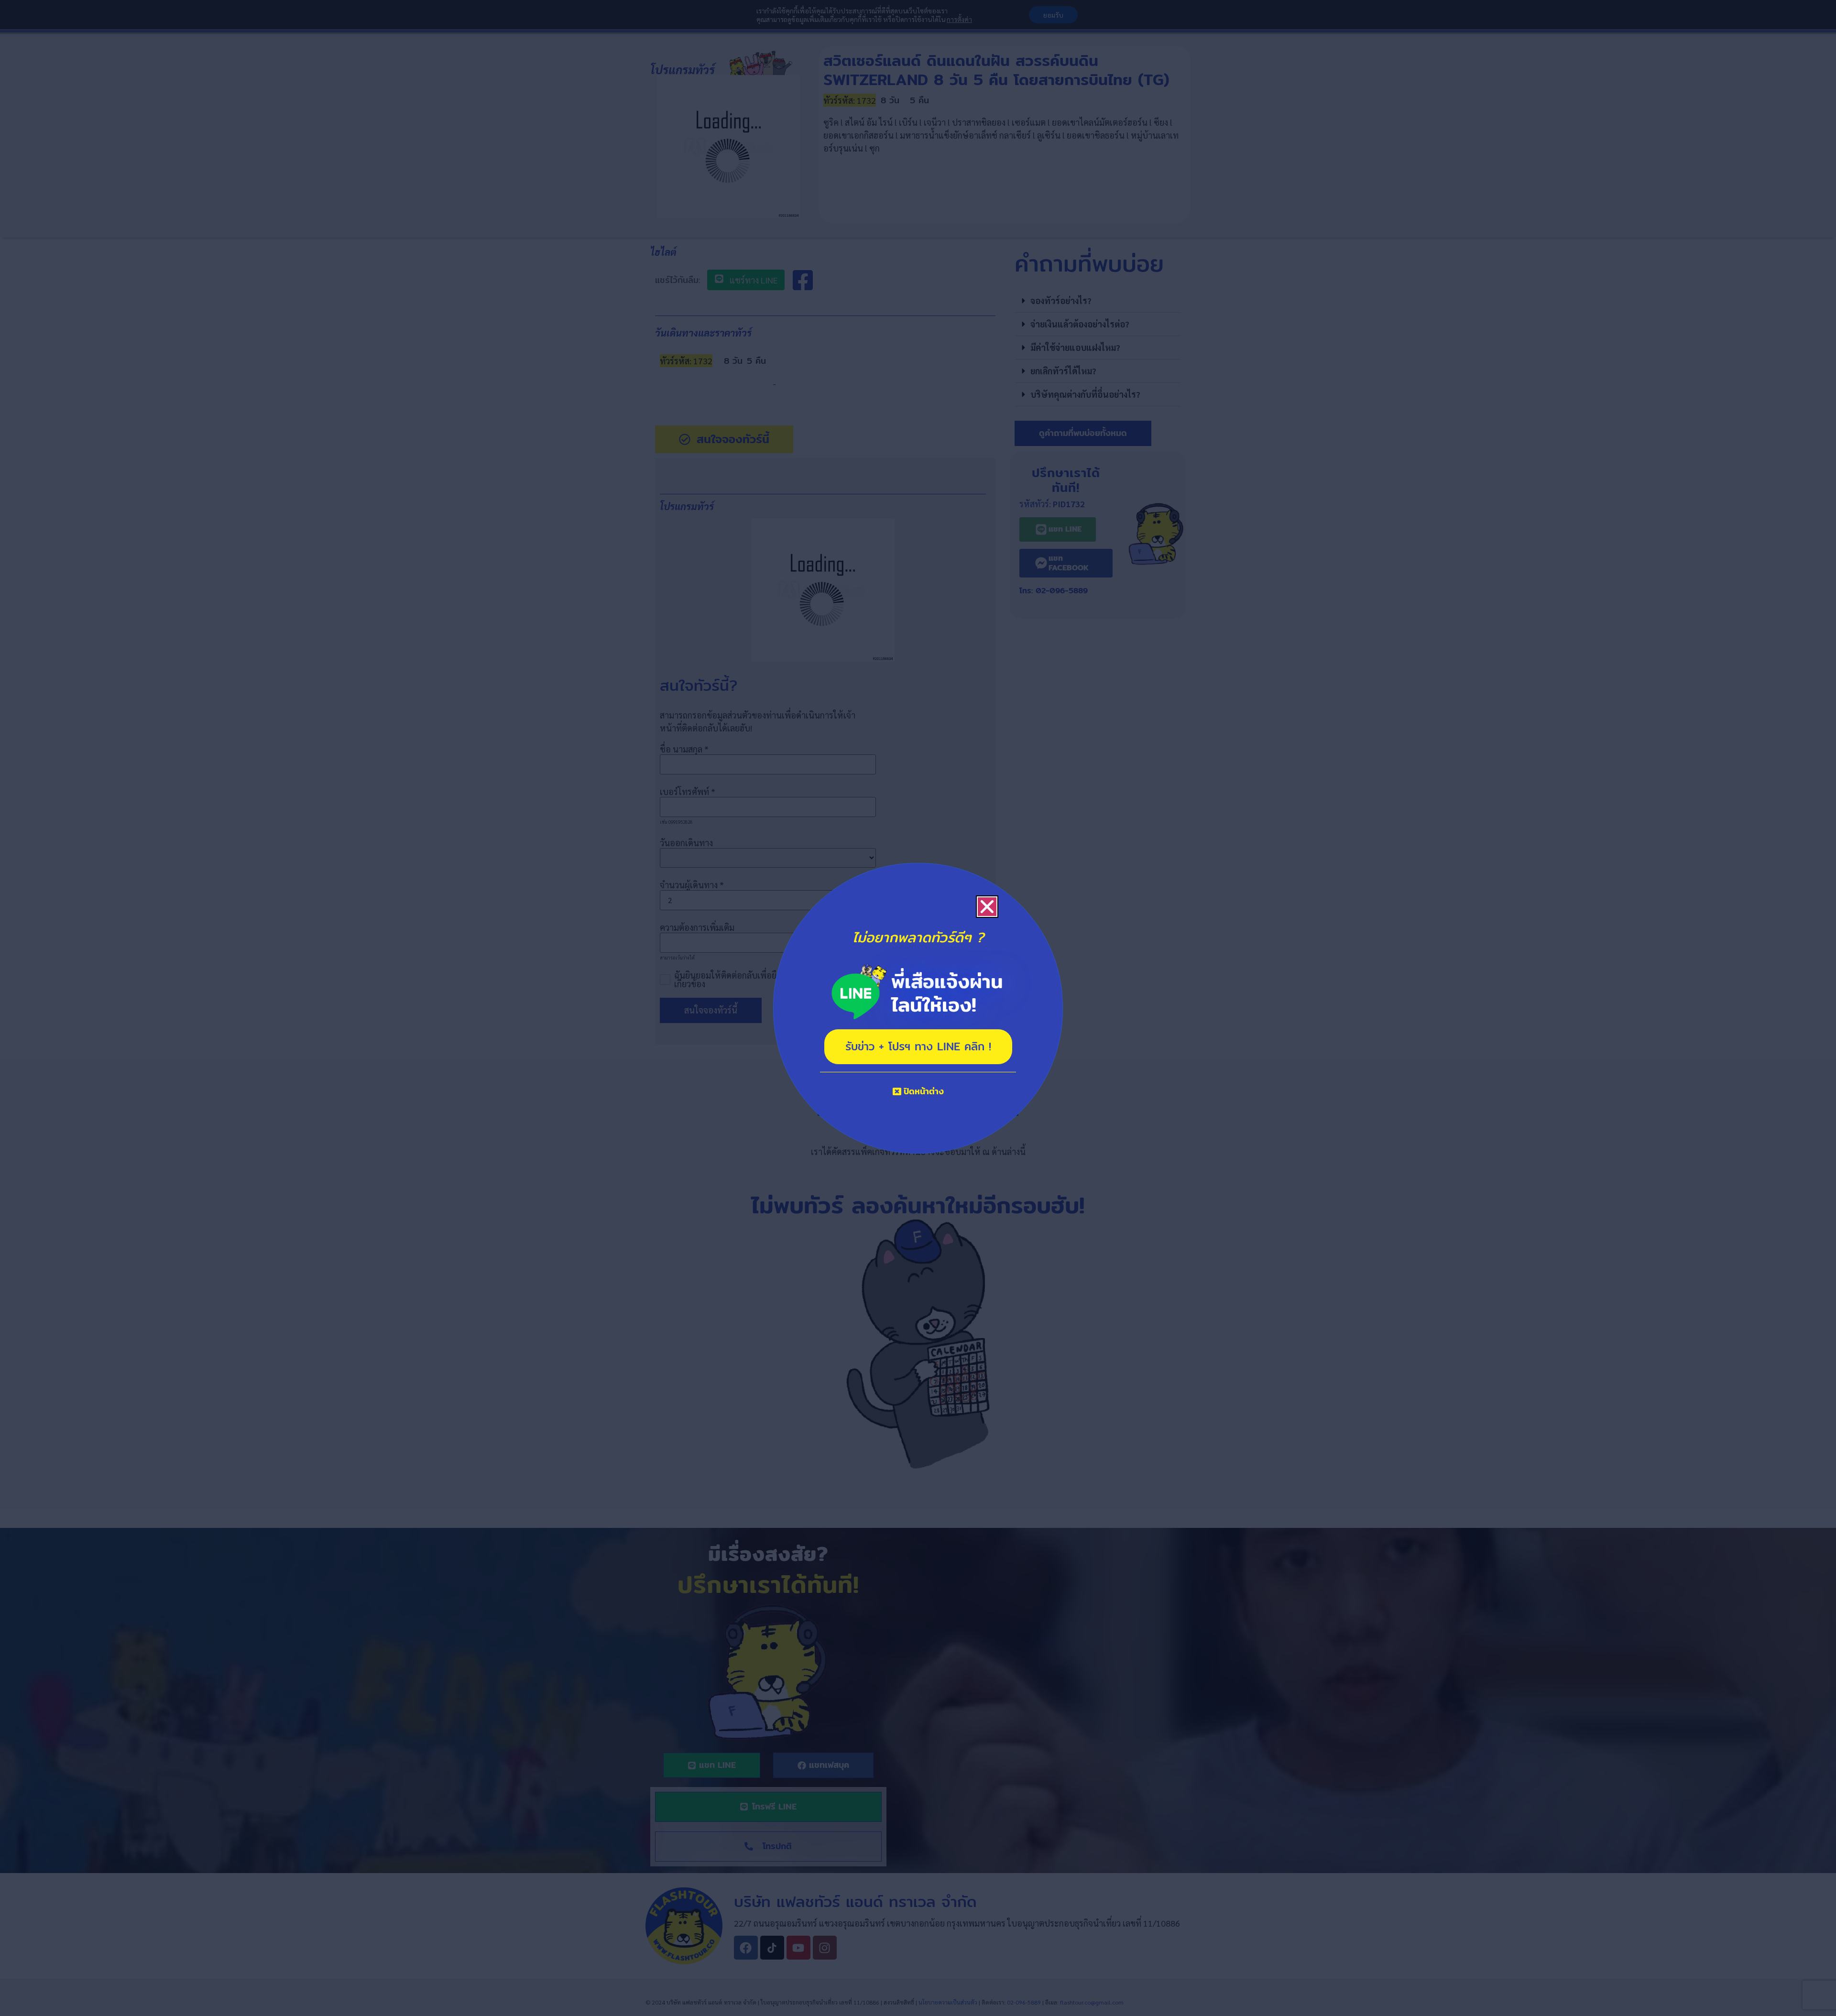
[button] (987, 907)
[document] (918, 1008)
